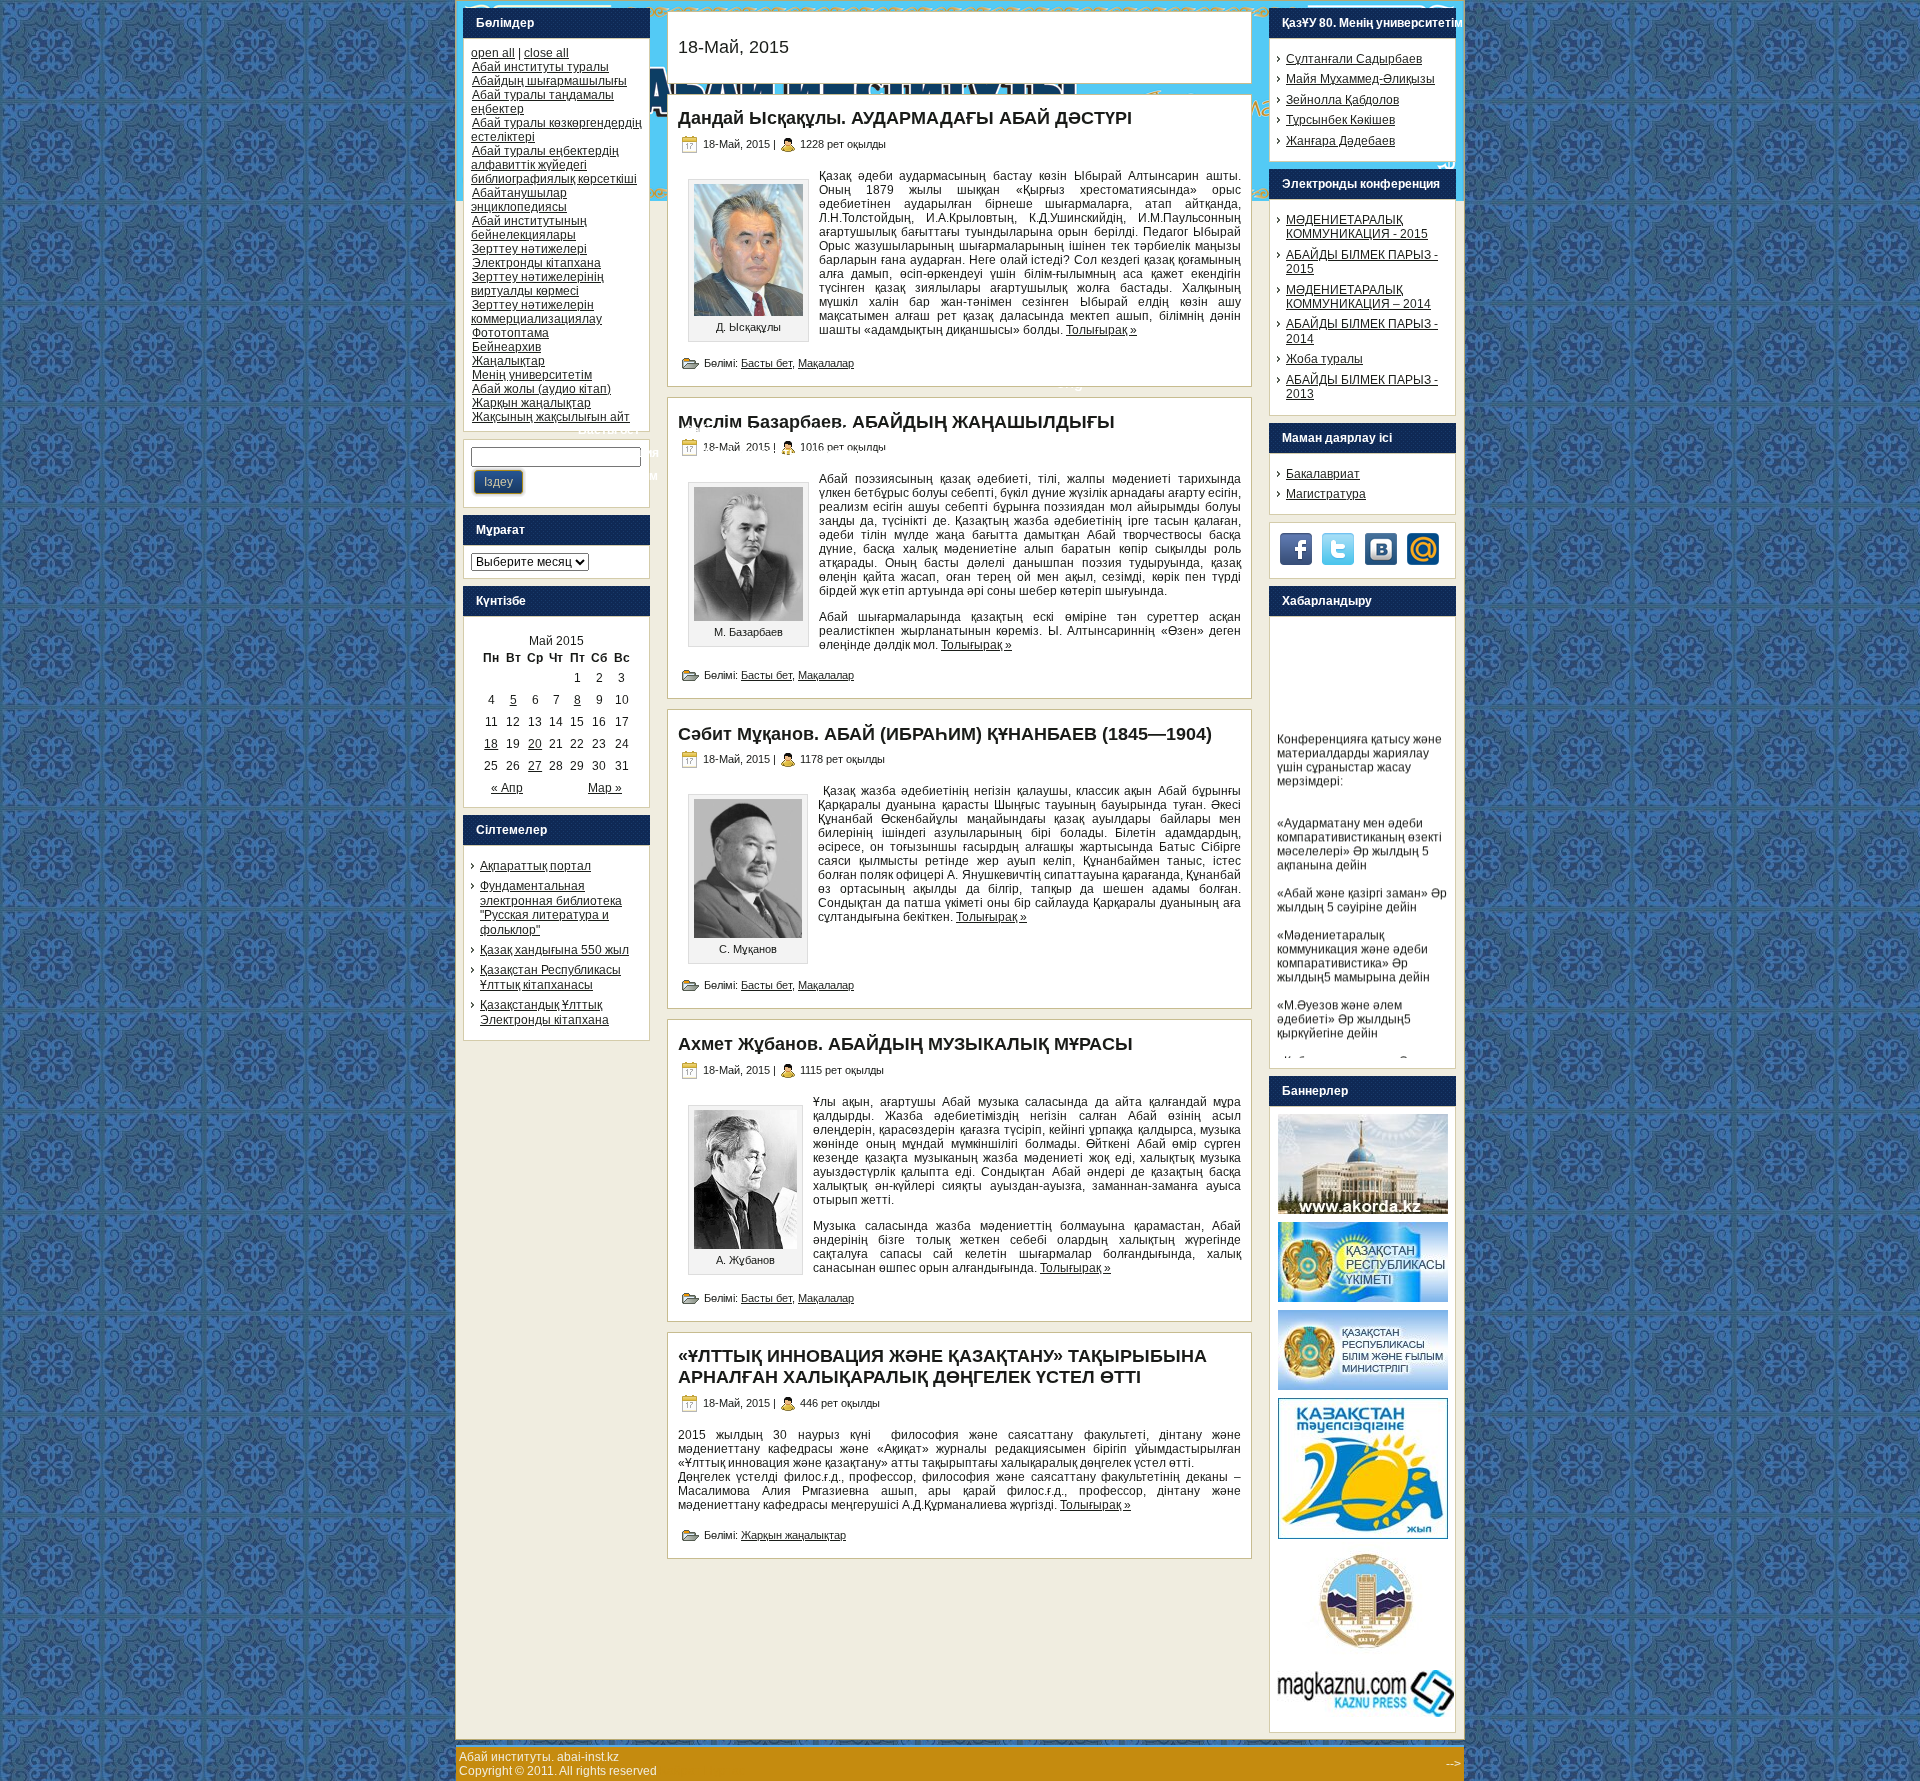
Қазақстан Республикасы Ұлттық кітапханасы (550, 977)
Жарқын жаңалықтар (531, 403)
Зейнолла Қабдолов (1342, 100)
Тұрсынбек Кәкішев (1340, 120)
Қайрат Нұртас (702, 1771)
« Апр (507, 788)
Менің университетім (532, 375)
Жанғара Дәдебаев (1340, 141)
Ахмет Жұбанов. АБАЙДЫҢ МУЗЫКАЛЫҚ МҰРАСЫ (905, 1044)
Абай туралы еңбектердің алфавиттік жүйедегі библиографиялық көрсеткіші (554, 165)
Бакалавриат (1323, 474)
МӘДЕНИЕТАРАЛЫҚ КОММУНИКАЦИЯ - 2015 (1357, 227)
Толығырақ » (1101, 330)
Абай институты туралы (540, 67)
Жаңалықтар (508, 361)
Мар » (605, 788)
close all (546, 53)
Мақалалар (826, 363)
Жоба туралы (1324, 359)
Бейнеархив (506, 347)
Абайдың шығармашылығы (549, 81)
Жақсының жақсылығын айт (551, 417)
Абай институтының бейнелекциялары (529, 228)
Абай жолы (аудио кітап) (541, 389)
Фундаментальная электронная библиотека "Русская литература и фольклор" (551, 907)
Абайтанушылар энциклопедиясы (519, 200)
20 (535, 744)
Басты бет (766, 363)
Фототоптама (510, 333)
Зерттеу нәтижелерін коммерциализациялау (536, 312)
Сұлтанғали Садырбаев (1354, 59)
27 (535, 766)
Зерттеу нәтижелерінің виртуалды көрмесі (537, 284)
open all (493, 53)
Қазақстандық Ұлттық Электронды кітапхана (544, 1012)
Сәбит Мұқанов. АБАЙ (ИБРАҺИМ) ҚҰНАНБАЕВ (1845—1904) (945, 734)
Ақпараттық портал (535, 866)
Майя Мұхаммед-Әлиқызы (1360, 79)
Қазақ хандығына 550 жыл (554, 950)
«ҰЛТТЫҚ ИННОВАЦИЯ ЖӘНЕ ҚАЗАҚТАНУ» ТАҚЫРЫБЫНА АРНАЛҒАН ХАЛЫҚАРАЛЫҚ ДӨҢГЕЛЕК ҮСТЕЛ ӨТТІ (942, 1366)
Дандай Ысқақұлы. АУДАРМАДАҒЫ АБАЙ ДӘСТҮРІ (905, 118)
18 (491, 744)
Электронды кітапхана (536, 263)
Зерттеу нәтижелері (529, 249)
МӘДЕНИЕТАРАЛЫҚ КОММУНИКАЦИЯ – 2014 (1358, 297)
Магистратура (1326, 494)
